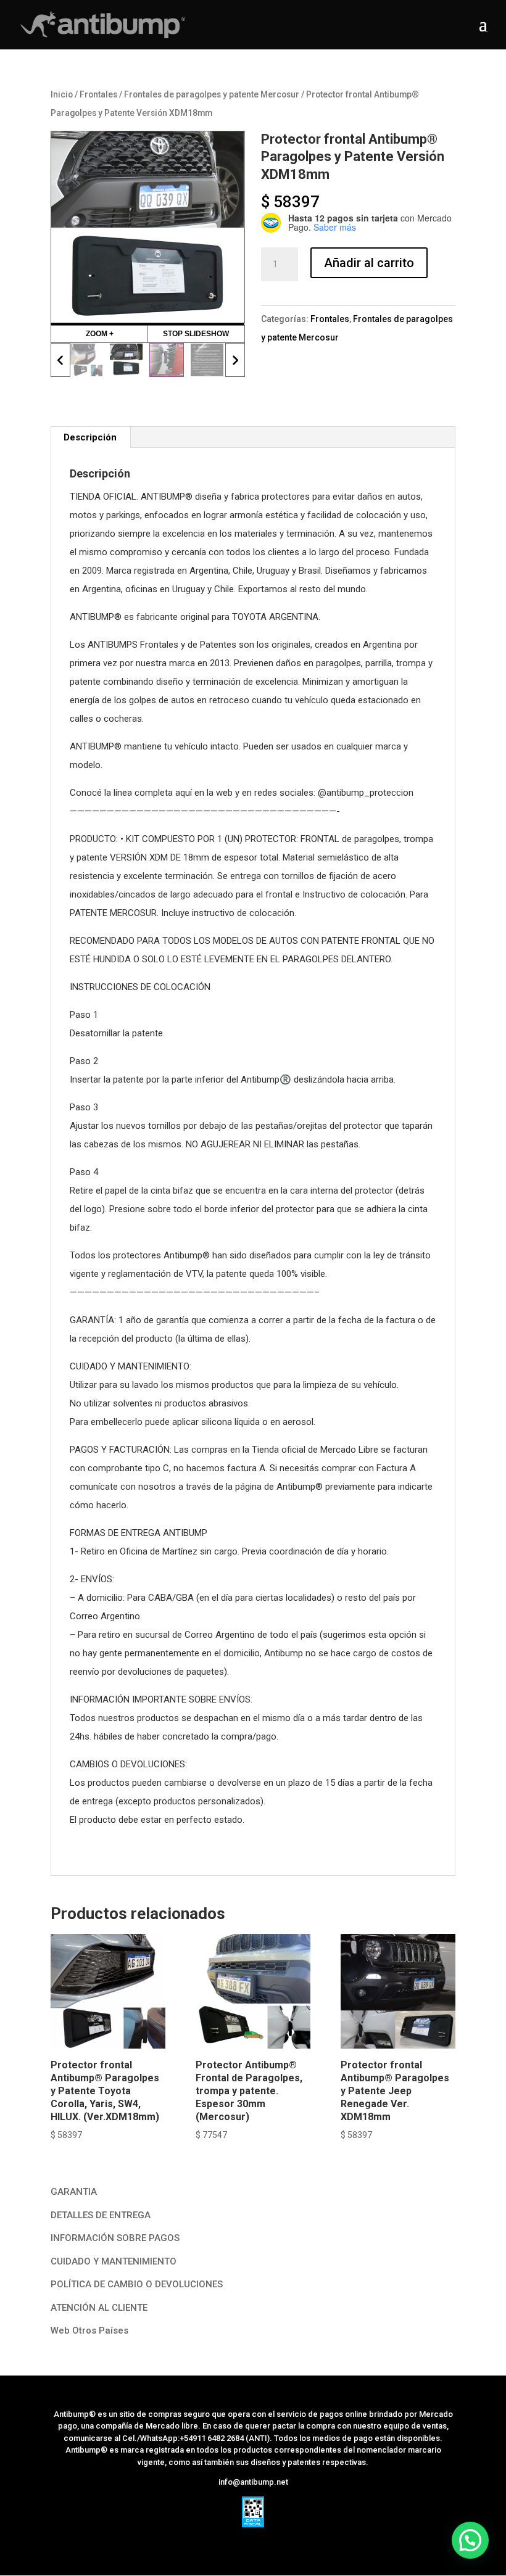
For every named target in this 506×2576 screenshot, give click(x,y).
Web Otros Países (89, 2288)
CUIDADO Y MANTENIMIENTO (114, 2219)
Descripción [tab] (90, 395)
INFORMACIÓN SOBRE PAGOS (115, 2195)
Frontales (98, 94)
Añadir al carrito (369, 263)
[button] (470, 2540)
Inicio (62, 94)
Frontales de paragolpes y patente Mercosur (212, 94)
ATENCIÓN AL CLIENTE (99, 2265)
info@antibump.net (253, 2439)
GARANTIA (74, 2149)
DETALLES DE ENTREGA (101, 2173)
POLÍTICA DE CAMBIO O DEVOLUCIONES (137, 2242)
